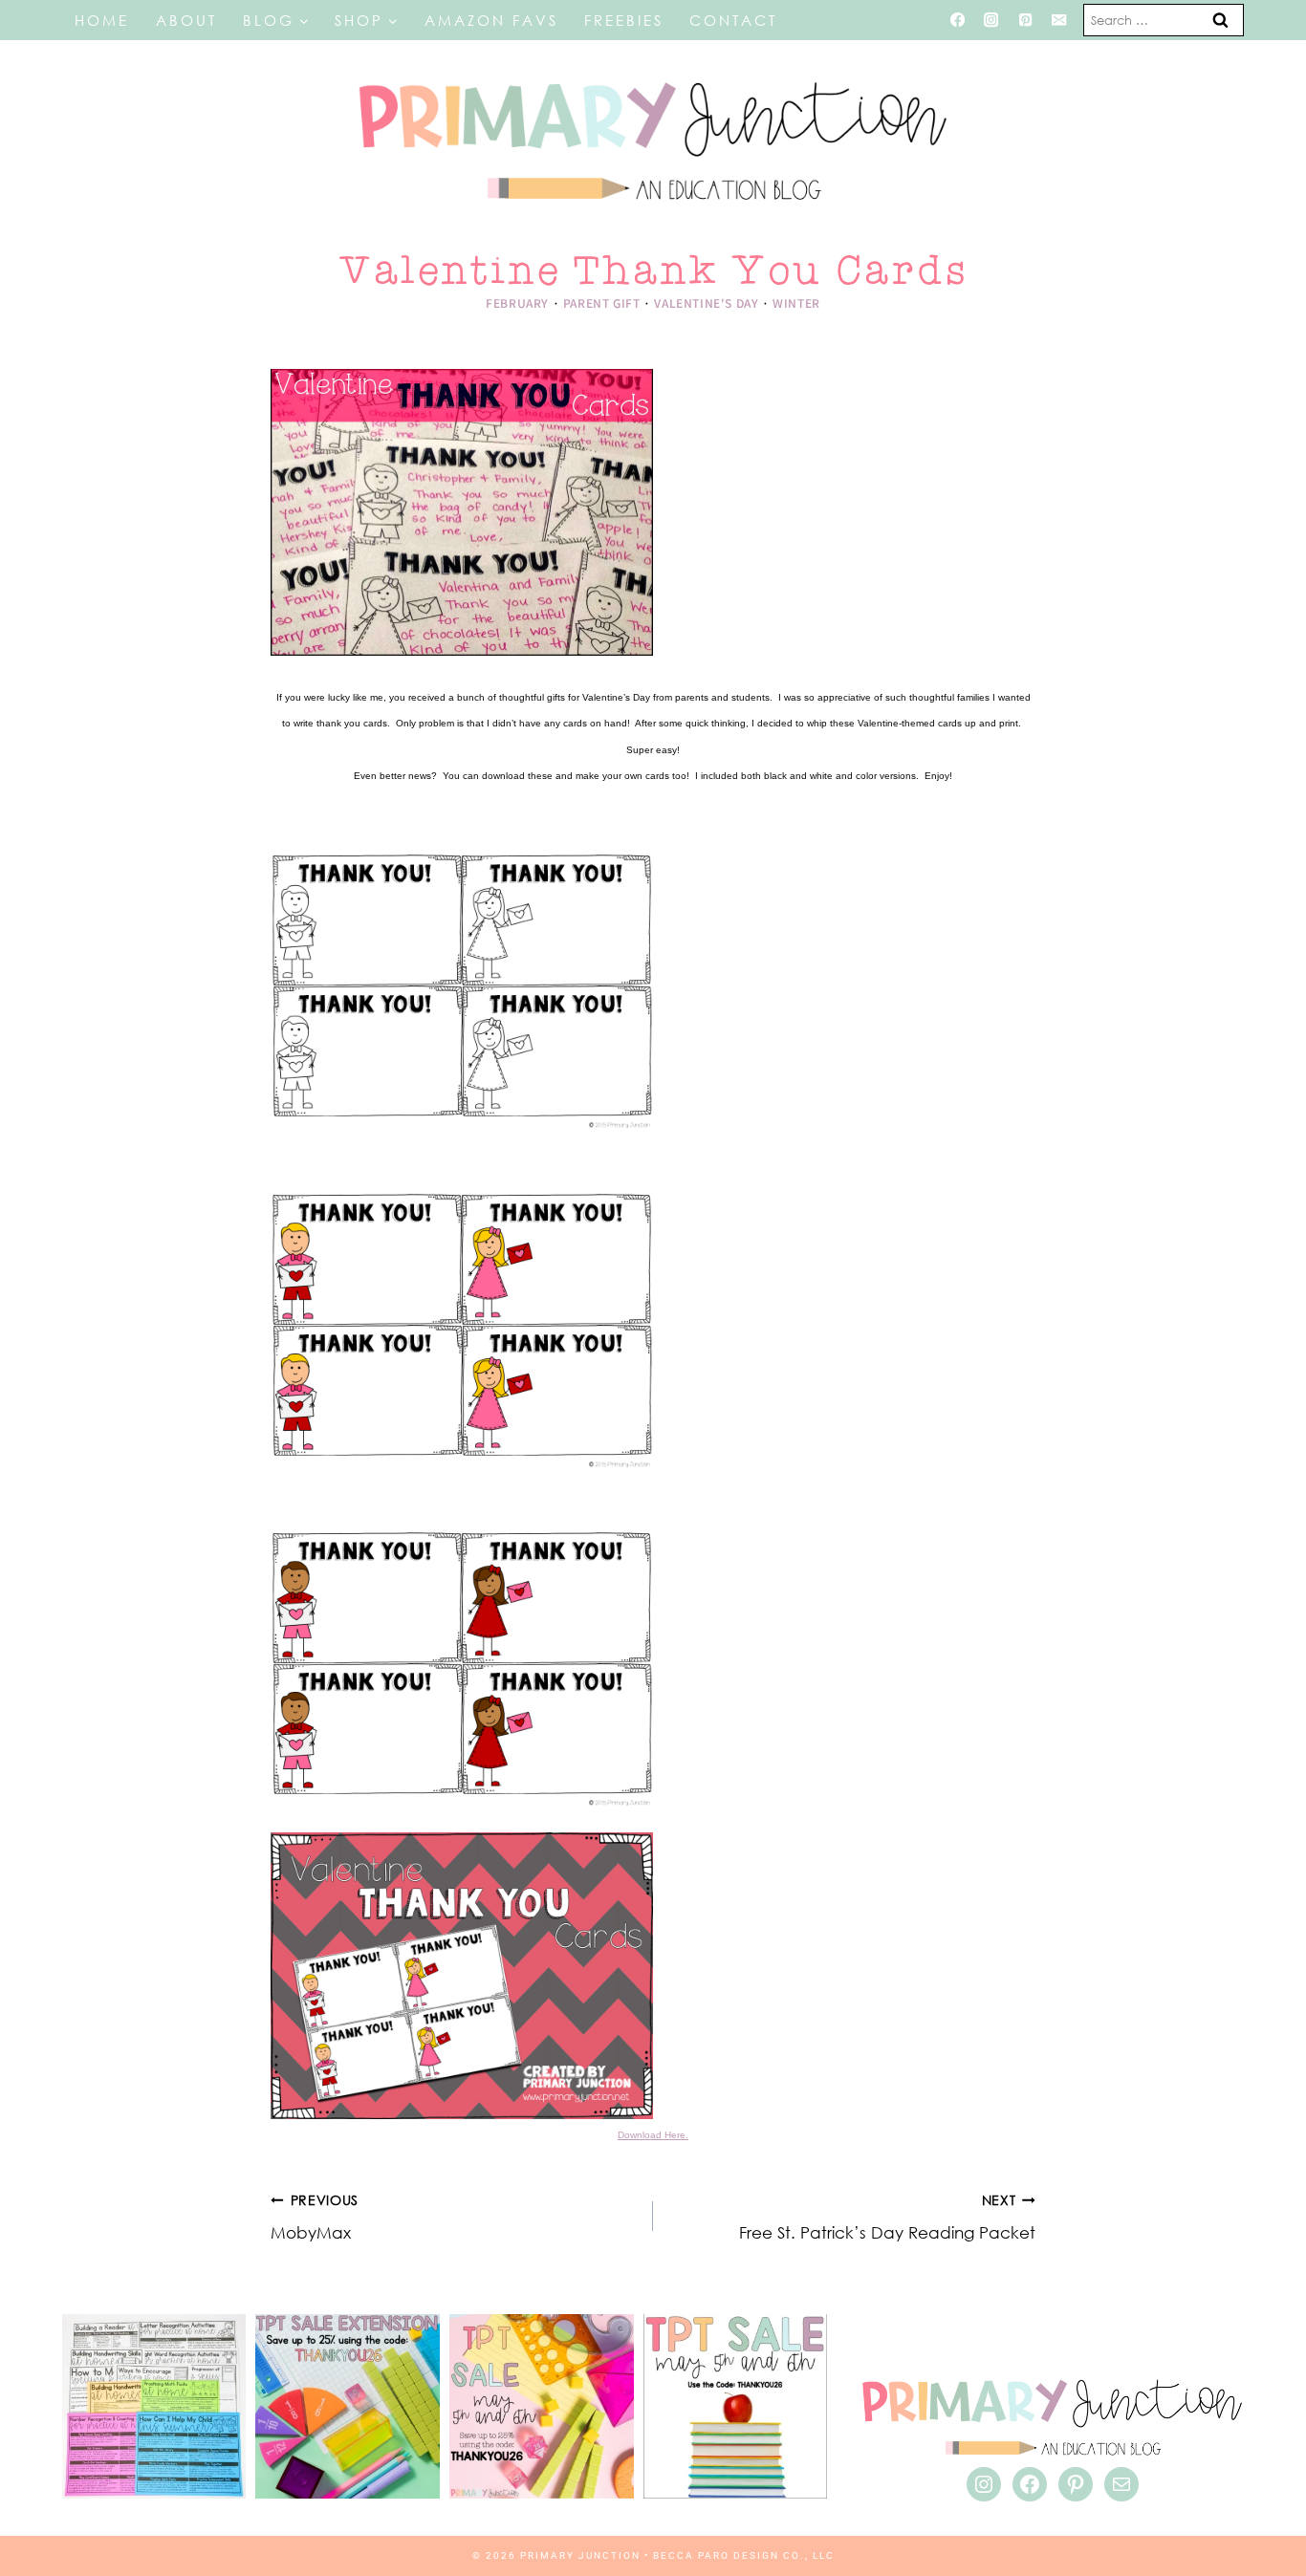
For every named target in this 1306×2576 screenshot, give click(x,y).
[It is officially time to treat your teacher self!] (736, 2406)
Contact (733, 20)
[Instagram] (991, 21)
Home (102, 20)
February (517, 303)
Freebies (624, 20)
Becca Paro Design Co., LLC (744, 2555)
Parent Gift (602, 303)
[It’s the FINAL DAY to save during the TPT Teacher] (542, 2406)
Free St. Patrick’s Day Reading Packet (887, 2218)
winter (796, 303)
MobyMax (315, 2218)
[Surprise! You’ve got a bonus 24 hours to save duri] (348, 2406)
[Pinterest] (1025, 21)
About (186, 20)
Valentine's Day (706, 303)
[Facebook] (958, 21)
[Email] (1060, 21)
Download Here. (653, 2135)
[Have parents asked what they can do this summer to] (154, 2406)
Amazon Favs (491, 20)
